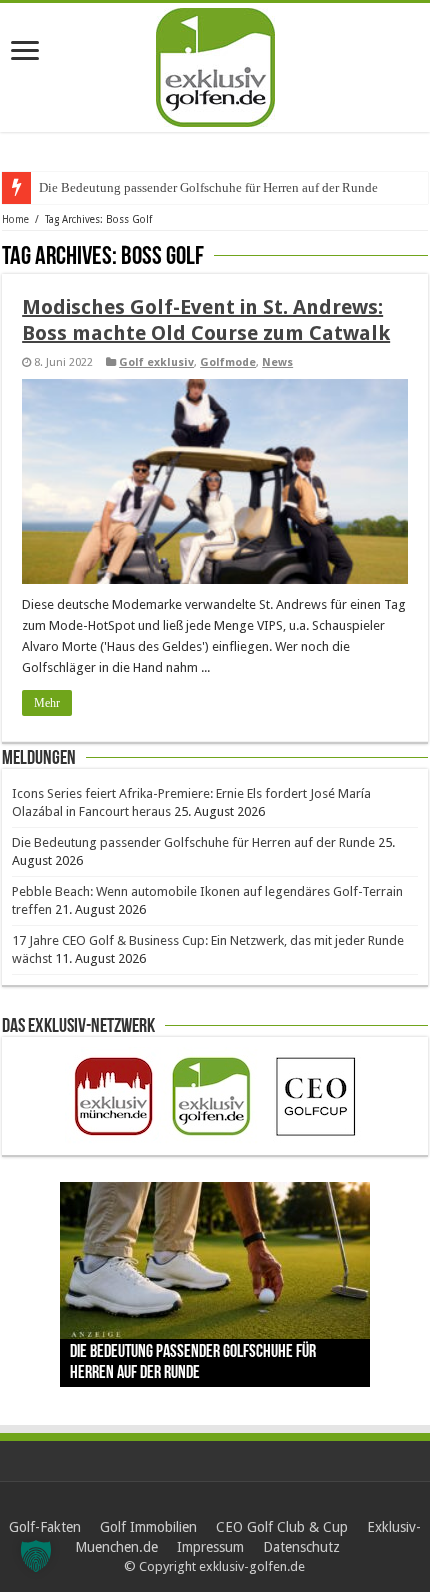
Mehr (47, 703)
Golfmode (228, 362)
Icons (53, 187)
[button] (36, 1556)
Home (15, 219)
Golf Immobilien (148, 1527)
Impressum (210, 1547)
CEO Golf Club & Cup (282, 1527)
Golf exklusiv (156, 362)
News (277, 362)
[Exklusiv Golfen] (215, 64)
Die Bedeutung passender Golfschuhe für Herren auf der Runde (193, 842)
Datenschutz (301, 1547)
